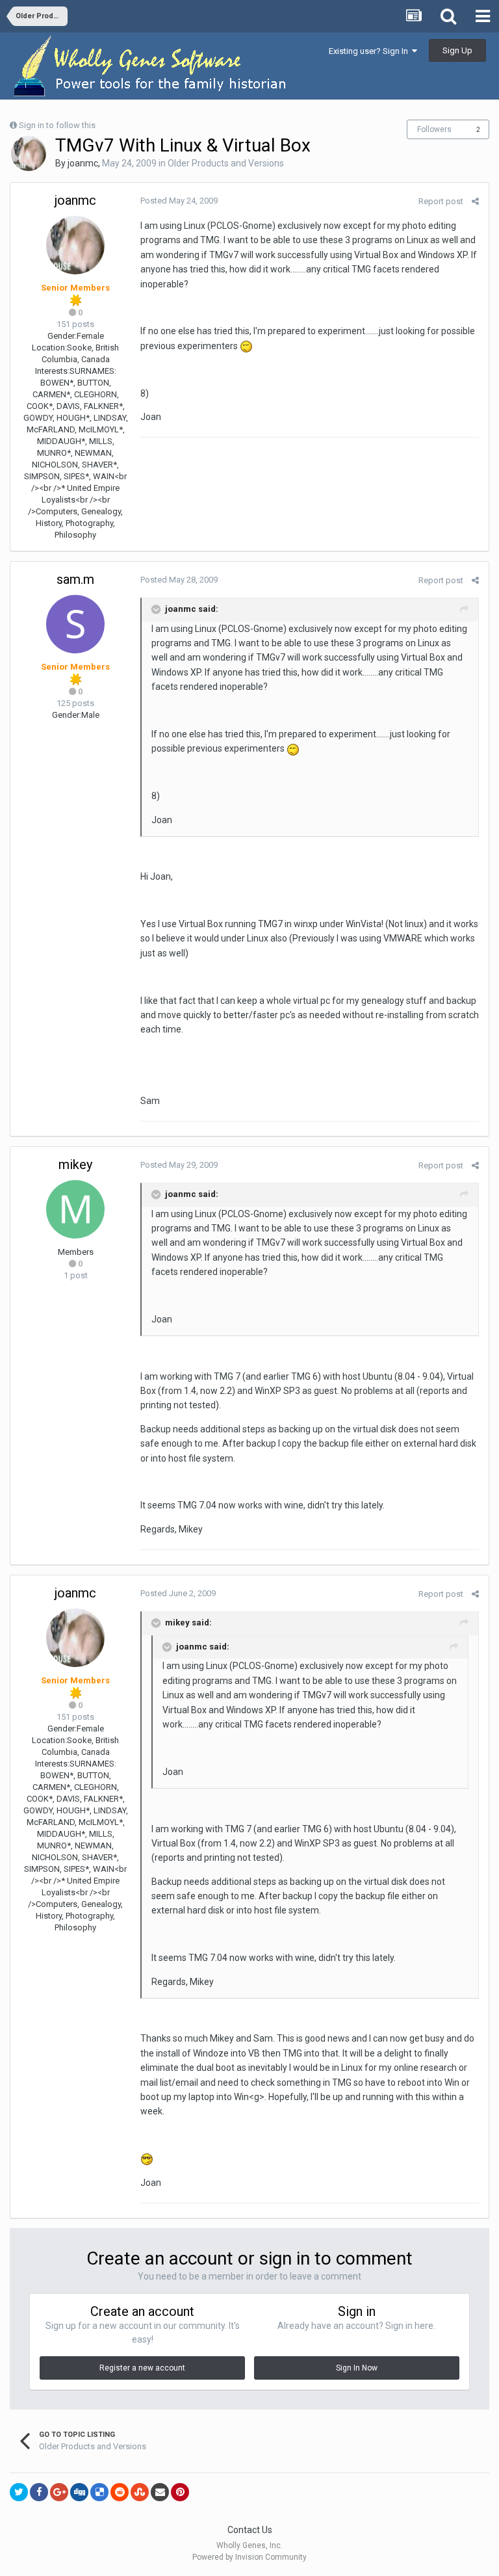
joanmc (83, 163)
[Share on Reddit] (120, 2492)
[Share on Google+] (59, 2492)
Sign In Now (357, 2368)
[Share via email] (160, 2492)
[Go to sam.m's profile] (75, 624)
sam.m (75, 579)
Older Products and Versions (226, 163)
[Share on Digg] (79, 2492)
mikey (75, 1164)
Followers (434, 129)
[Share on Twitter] (19, 2492)
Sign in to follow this (57, 125)
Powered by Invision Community (249, 2557)
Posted (179, 201)
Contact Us (250, 2530)
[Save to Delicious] (99, 2492)
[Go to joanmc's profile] (29, 153)
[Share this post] (475, 201)
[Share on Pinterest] (180, 2492)
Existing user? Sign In (370, 51)
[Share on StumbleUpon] (140, 2492)
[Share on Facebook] (39, 2492)
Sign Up (457, 50)
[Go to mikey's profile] (75, 1209)
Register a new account (142, 2368)
